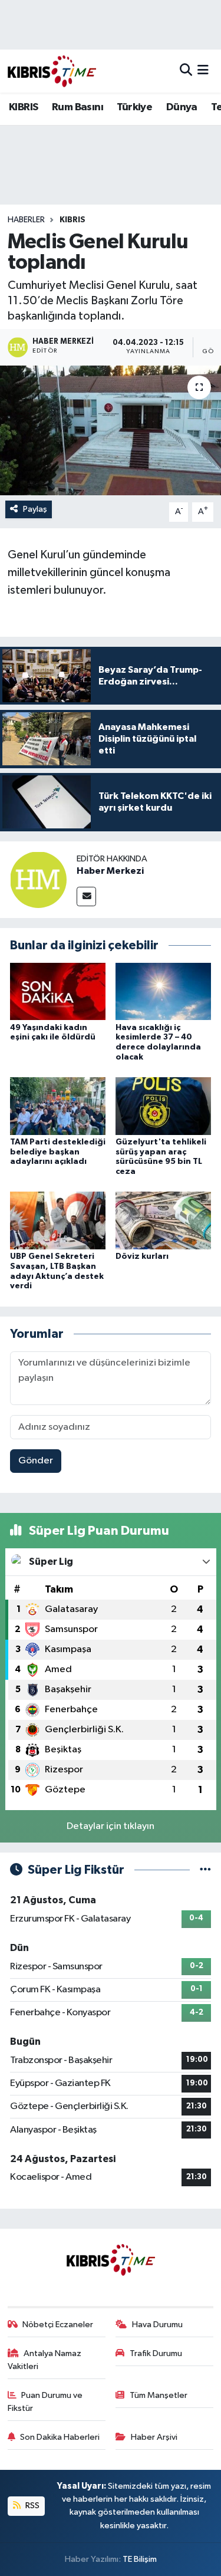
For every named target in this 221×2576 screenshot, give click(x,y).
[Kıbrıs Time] (52, 71)
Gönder (36, 1461)
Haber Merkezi (110, 871)
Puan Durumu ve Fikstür (45, 2402)
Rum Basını (77, 107)
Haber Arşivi (154, 2437)
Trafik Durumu (156, 2353)
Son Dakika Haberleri (60, 2437)
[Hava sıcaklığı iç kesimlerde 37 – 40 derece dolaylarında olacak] (163, 991)
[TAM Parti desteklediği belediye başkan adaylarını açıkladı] (58, 1106)
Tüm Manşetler (159, 2395)
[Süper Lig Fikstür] (205, 1870)
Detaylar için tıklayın (111, 1826)
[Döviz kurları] (163, 1220)
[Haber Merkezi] (38, 879)
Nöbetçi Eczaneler (58, 2325)
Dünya (182, 107)
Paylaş (35, 509)
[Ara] (186, 71)
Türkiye (134, 107)
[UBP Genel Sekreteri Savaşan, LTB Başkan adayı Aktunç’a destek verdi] (58, 1220)
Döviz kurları (142, 1256)
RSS (32, 2506)
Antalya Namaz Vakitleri (45, 2360)
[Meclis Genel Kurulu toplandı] (111, 430)
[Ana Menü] (203, 71)
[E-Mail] (86, 896)
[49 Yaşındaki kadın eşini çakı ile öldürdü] (58, 991)
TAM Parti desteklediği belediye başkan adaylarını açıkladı (58, 1152)
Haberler (26, 220)
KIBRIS (23, 107)
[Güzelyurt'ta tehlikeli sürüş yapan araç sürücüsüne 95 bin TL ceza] (163, 1106)
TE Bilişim (140, 2559)
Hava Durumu (157, 2325)
